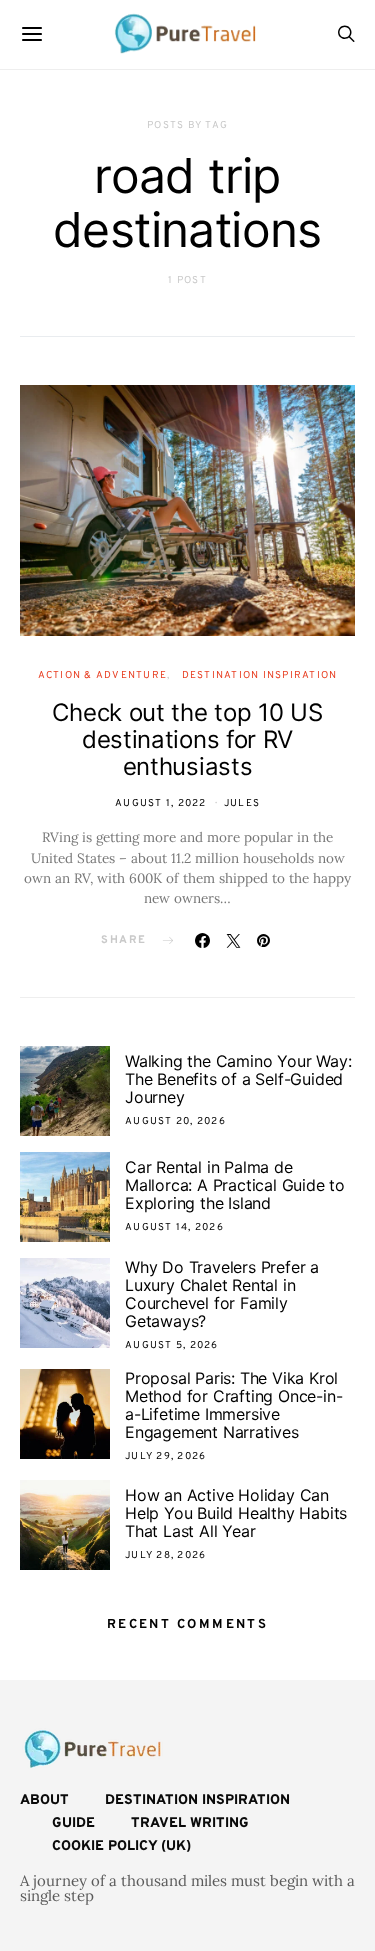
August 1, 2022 (161, 803)
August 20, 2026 (175, 1121)
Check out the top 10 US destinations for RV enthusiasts (187, 739)
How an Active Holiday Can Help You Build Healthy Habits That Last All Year (236, 1513)
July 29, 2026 (165, 1456)
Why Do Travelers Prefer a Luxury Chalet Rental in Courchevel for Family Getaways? (222, 1294)
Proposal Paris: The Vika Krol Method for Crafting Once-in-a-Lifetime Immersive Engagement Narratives (233, 1405)
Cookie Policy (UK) (121, 1846)
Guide (73, 1823)
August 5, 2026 (172, 1345)
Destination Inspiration (260, 675)
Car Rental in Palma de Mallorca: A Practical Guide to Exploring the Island (235, 1185)
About (44, 1800)
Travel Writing (190, 1823)
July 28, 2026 (165, 1555)
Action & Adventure (103, 675)
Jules (242, 803)
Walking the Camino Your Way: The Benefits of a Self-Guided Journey (238, 1079)
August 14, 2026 (174, 1227)
